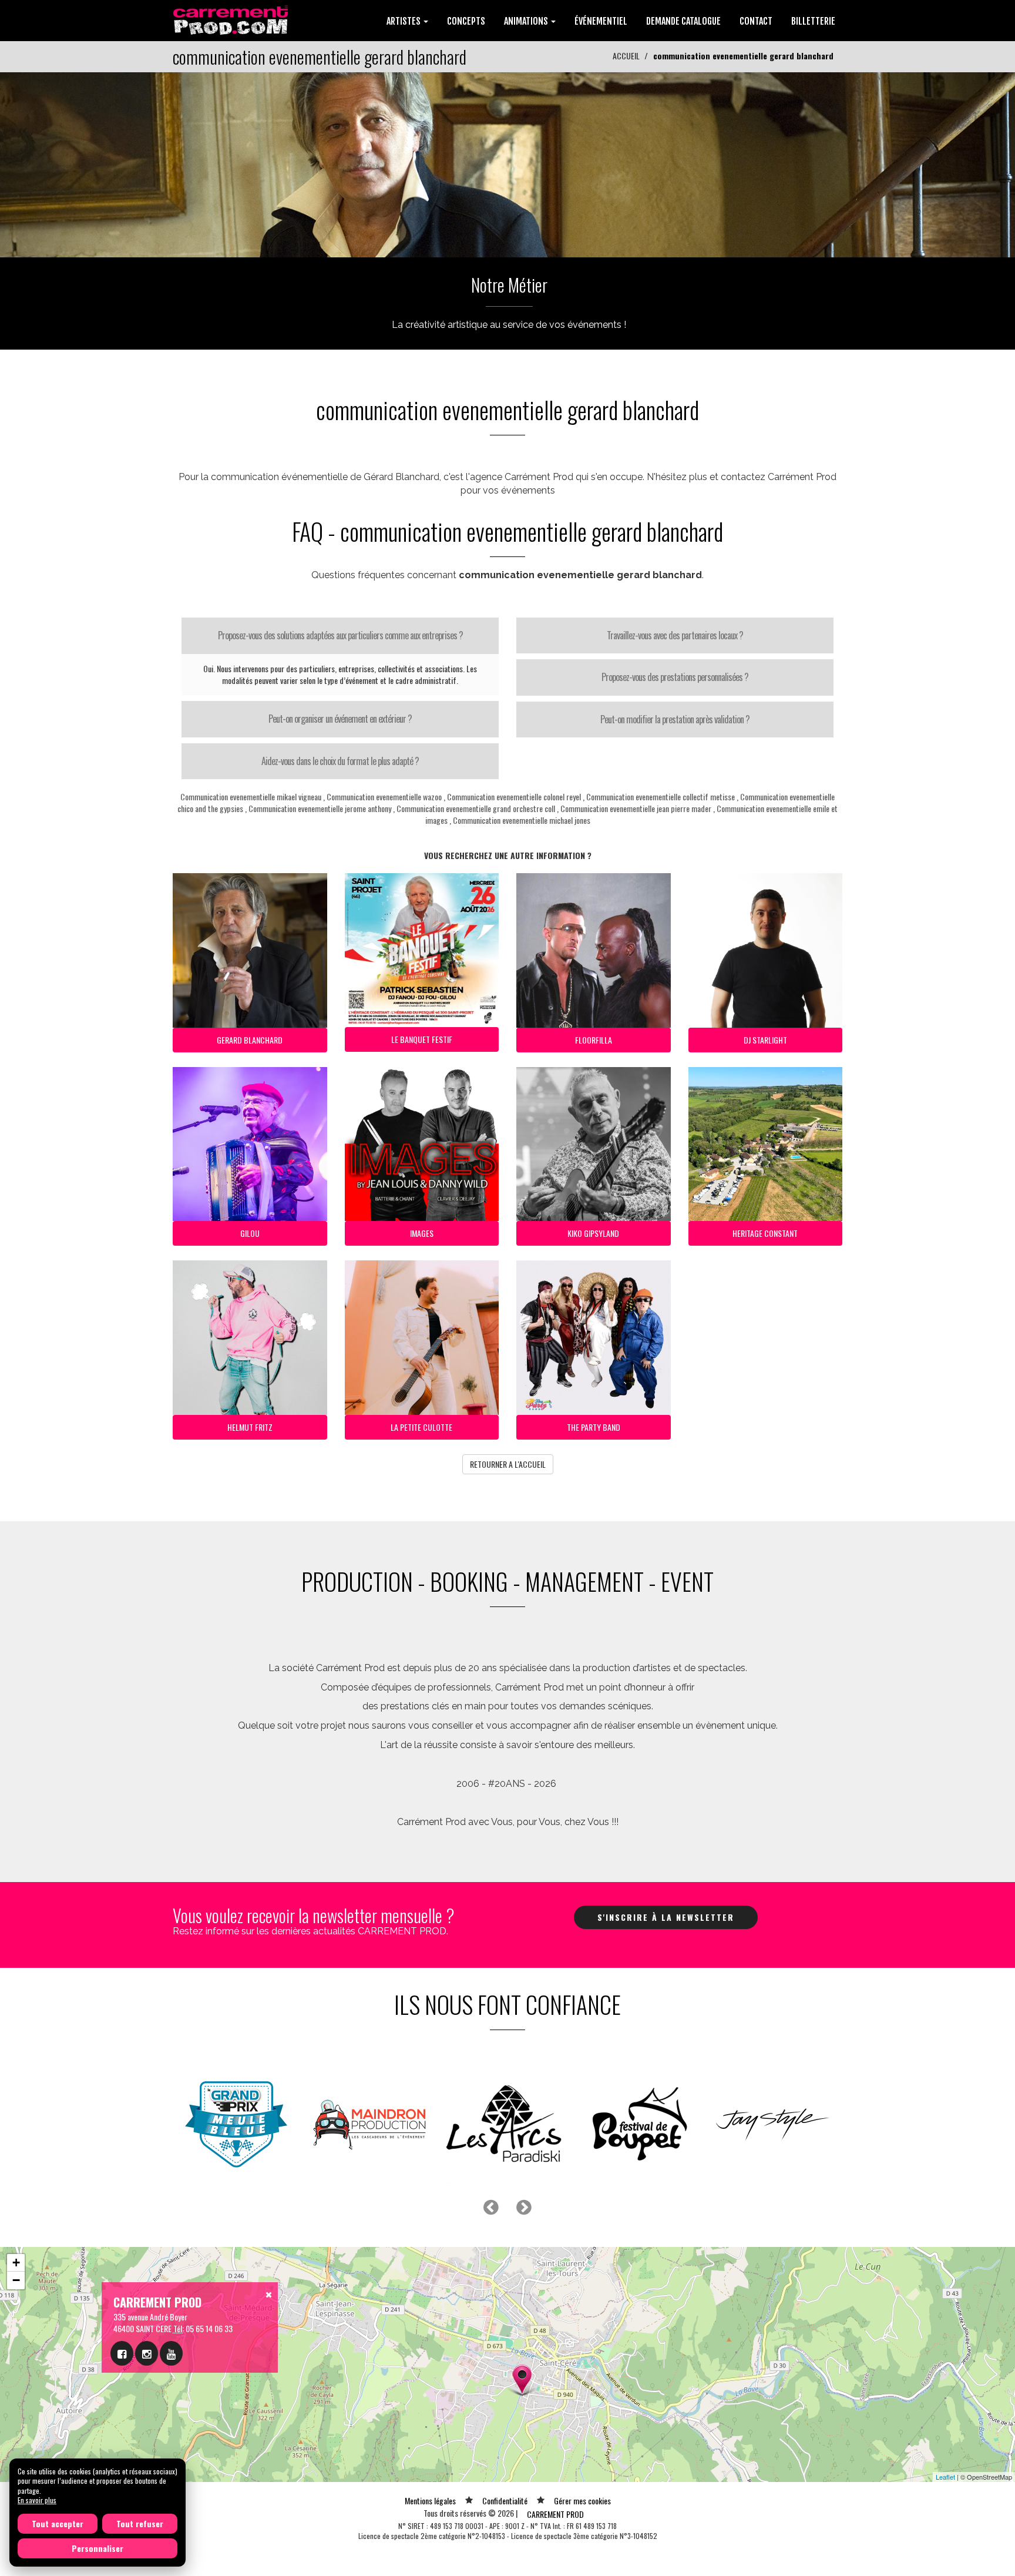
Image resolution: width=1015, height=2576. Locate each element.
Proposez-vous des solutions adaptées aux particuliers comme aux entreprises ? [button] (340, 635)
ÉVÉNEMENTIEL (601, 21)
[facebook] (122, 2353)
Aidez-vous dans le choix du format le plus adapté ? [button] (340, 761)
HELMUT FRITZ (250, 1427)
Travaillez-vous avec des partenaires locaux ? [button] (675, 635)
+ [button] (16, 2263)
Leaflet (945, 2477)
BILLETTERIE (813, 21)
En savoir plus (37, 2500)
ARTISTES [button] (404, 21)
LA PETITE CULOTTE (421, 1427)
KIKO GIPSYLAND (593, 1233)
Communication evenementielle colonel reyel (514, 796)
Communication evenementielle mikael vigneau (251, 796)
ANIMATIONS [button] (527, 21)
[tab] (340, 636)
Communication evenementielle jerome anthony (320, 808)
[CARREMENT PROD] (232, 19)
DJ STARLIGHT (765, 1040)
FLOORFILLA (594, 1040)
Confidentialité (505, 2500)
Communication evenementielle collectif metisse (661, 796)
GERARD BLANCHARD (250, 1040)
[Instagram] (147, 2353)
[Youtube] (171, 2353)
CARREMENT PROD (555, 2514)
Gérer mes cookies (582, 2500)
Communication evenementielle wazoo (384, 796)
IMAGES (422, 1233)
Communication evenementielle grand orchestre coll (476, 808)
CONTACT (756, 21)
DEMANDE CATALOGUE (683, 21)
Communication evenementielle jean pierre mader (636, 808)
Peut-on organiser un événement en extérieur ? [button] (340, 719)
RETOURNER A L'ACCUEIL (508, 1464)
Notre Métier (509, 285)
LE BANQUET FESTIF (422, 1039)
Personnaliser (98, 2548)
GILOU (250, 1233)
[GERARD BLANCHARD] (508, 164)
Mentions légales (430, 2500)
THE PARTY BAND (594, 1427)
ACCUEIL (626, 56)
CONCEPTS (466, 21)
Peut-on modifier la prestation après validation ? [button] (675, 719)
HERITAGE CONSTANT (765, 1233)
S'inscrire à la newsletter (666, 1917)
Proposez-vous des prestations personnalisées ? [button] (675, 677)
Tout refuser (140, 2523)
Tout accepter (58, 2523)
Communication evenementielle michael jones (522, 820)
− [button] (16, 2280)
